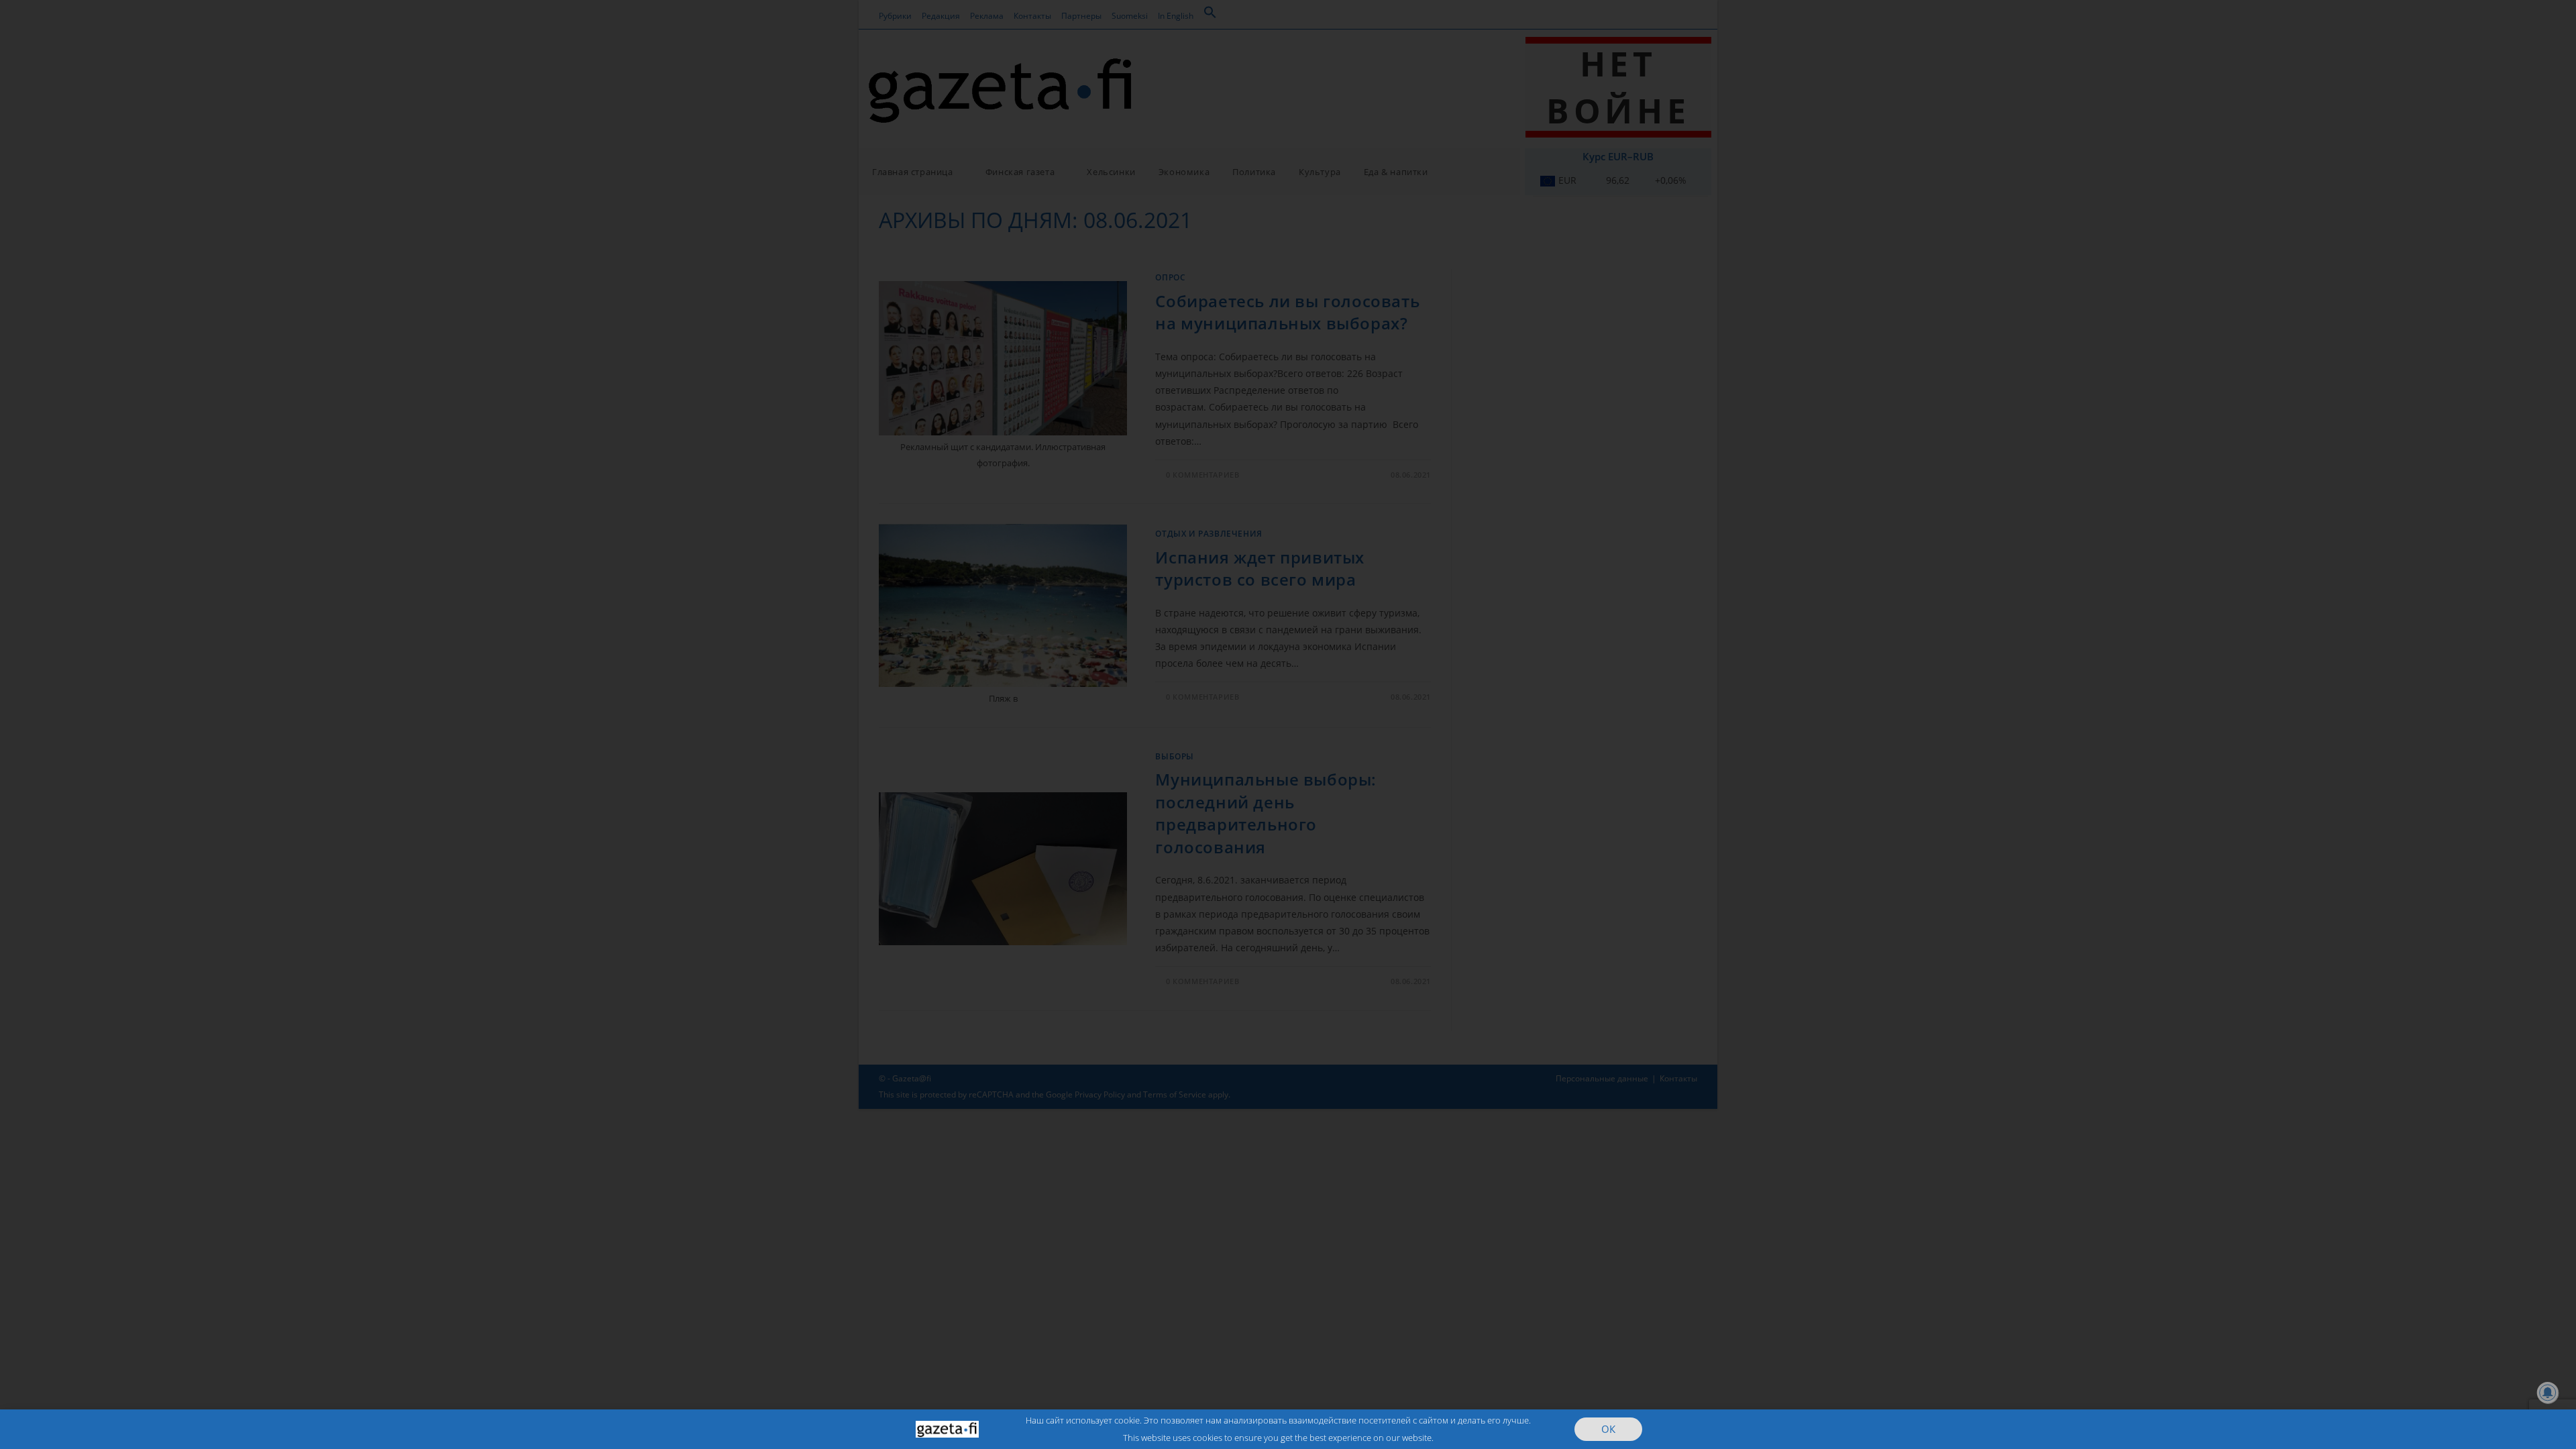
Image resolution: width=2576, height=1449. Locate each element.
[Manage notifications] (2548, 1393)
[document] (1288, 724)
